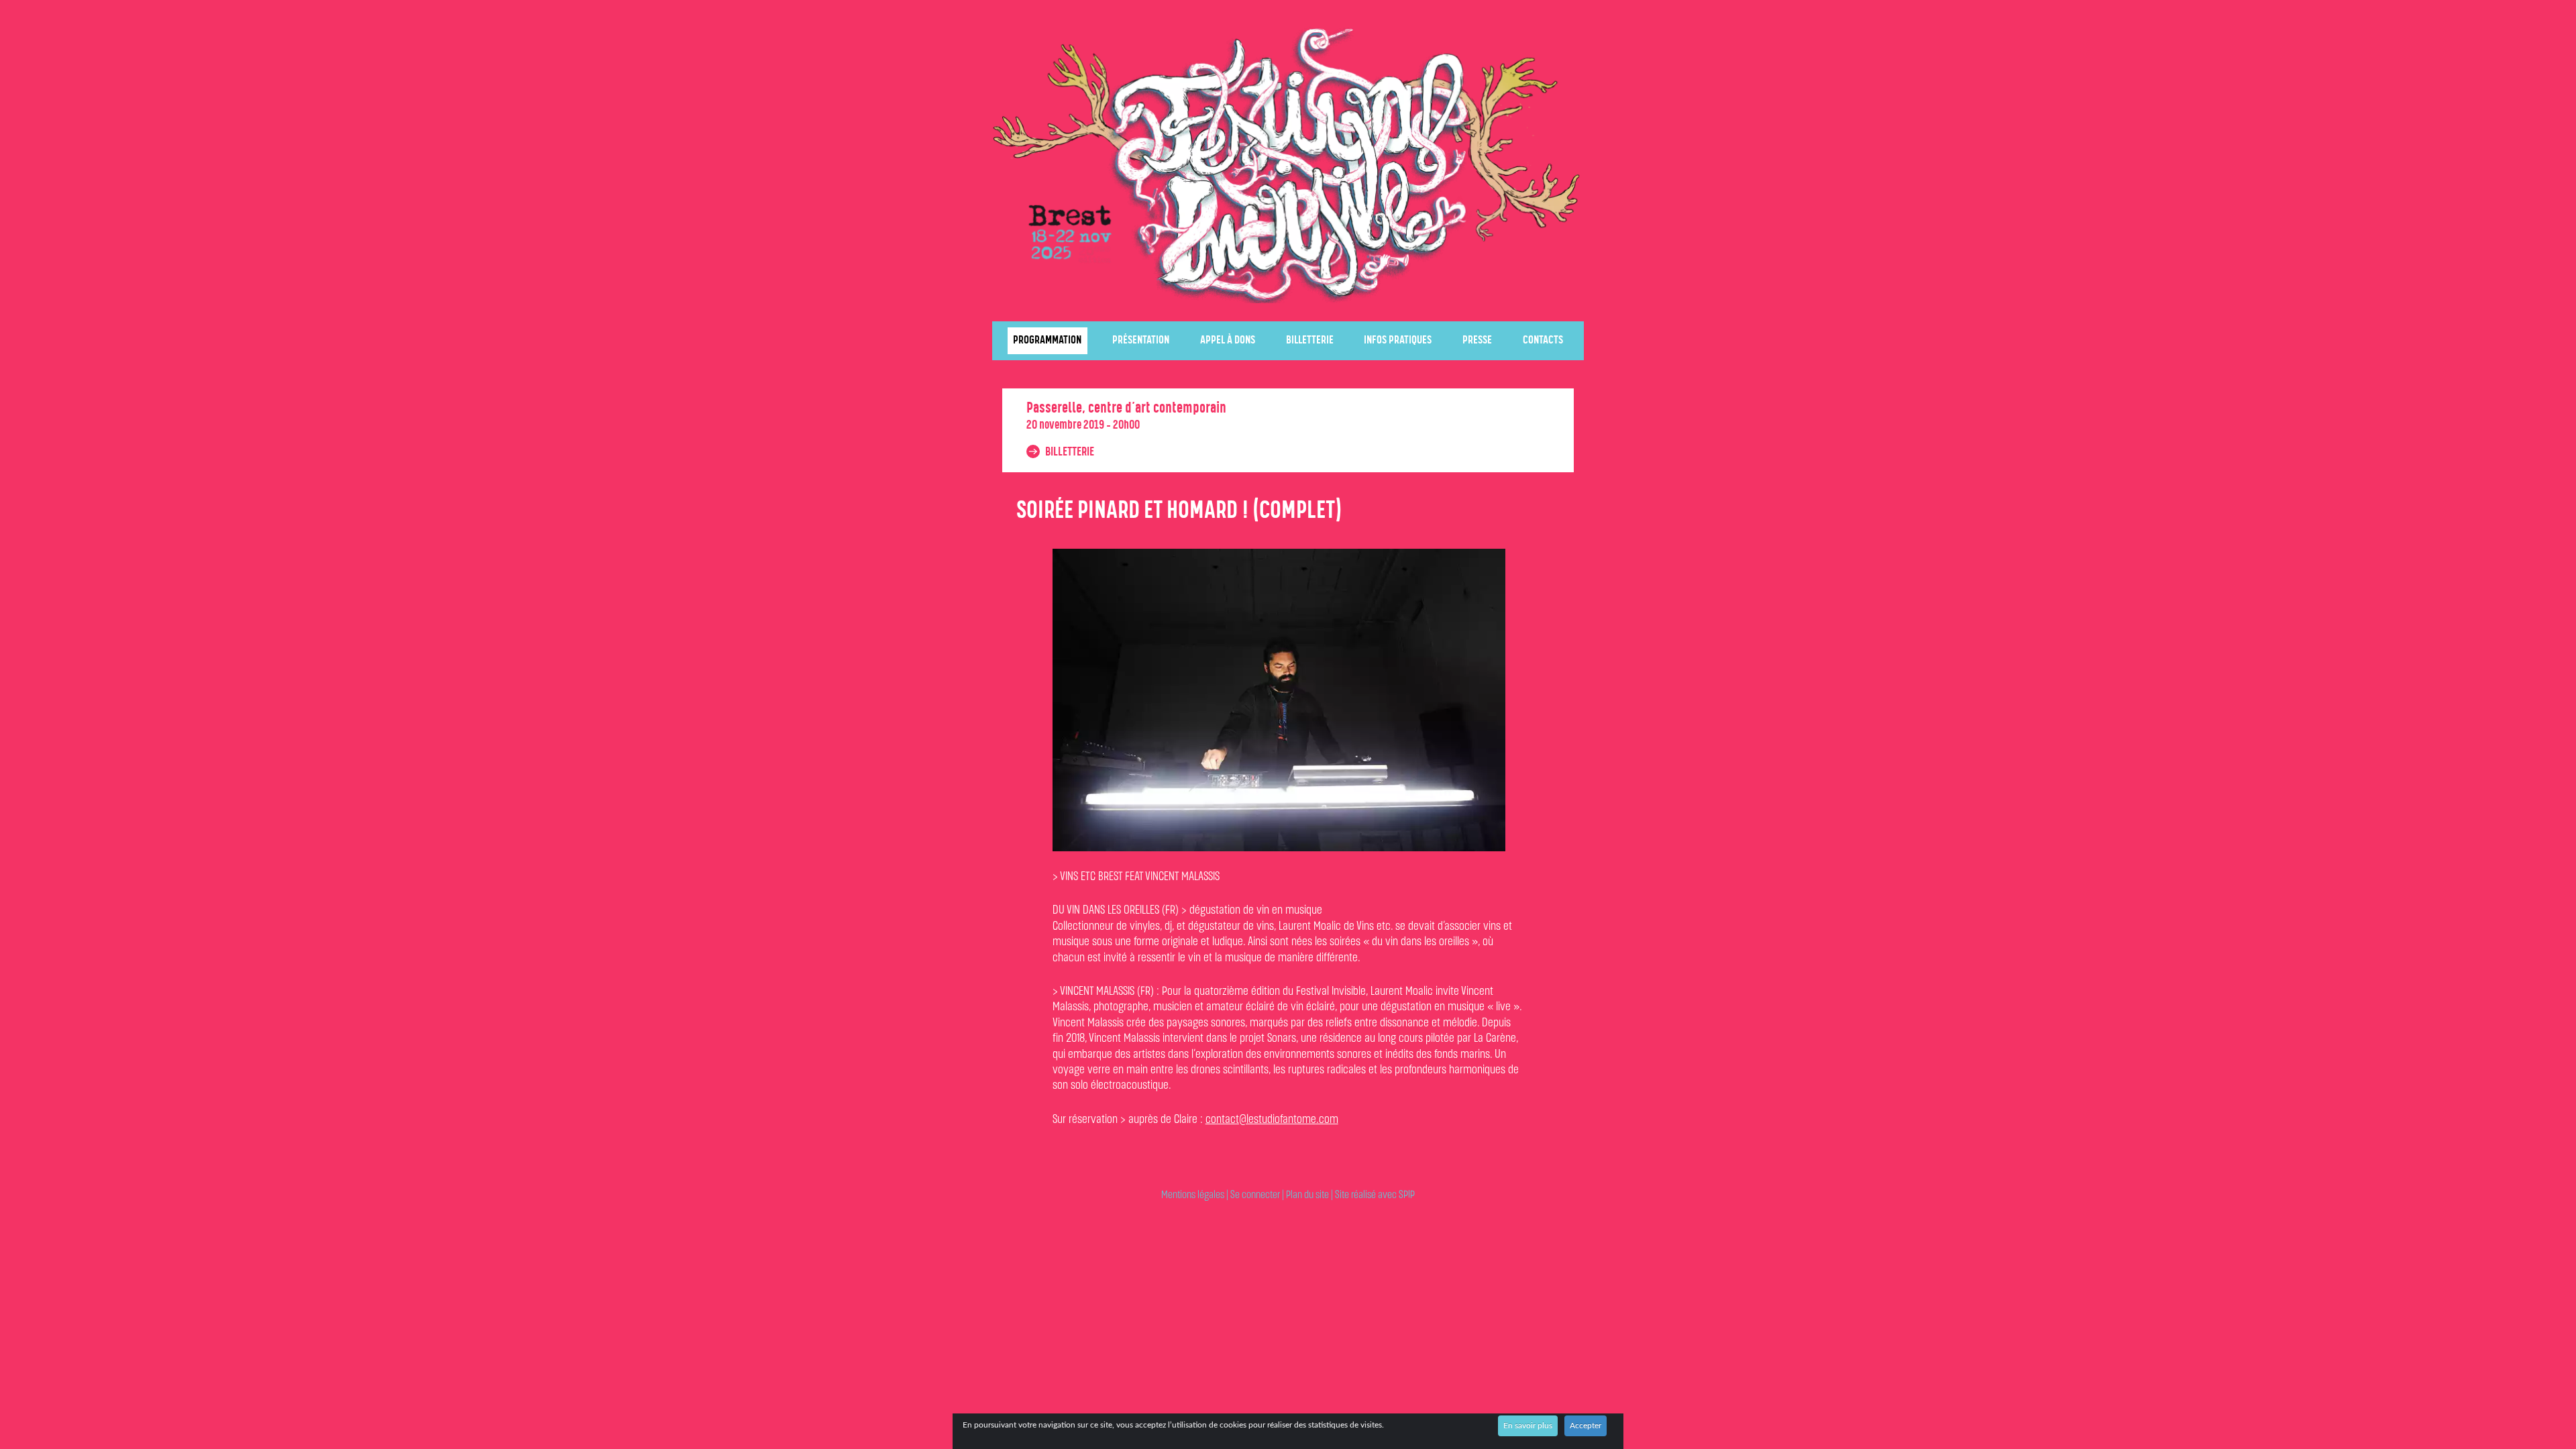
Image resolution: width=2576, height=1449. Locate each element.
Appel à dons (1228, 340)
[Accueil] (1288, 164)
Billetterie (1310, 340)
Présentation (1141, 340)
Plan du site (1307, 1195)
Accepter (1586, 1426)
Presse (1477, 340)
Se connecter (1255, 1195)
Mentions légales (1193, 1195)
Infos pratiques (1398, 340)
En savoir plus (1528, 1426)
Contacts (1543, 340)
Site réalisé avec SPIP (1375, 1195)
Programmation (1047, 340)
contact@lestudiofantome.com (1272, 1120)
